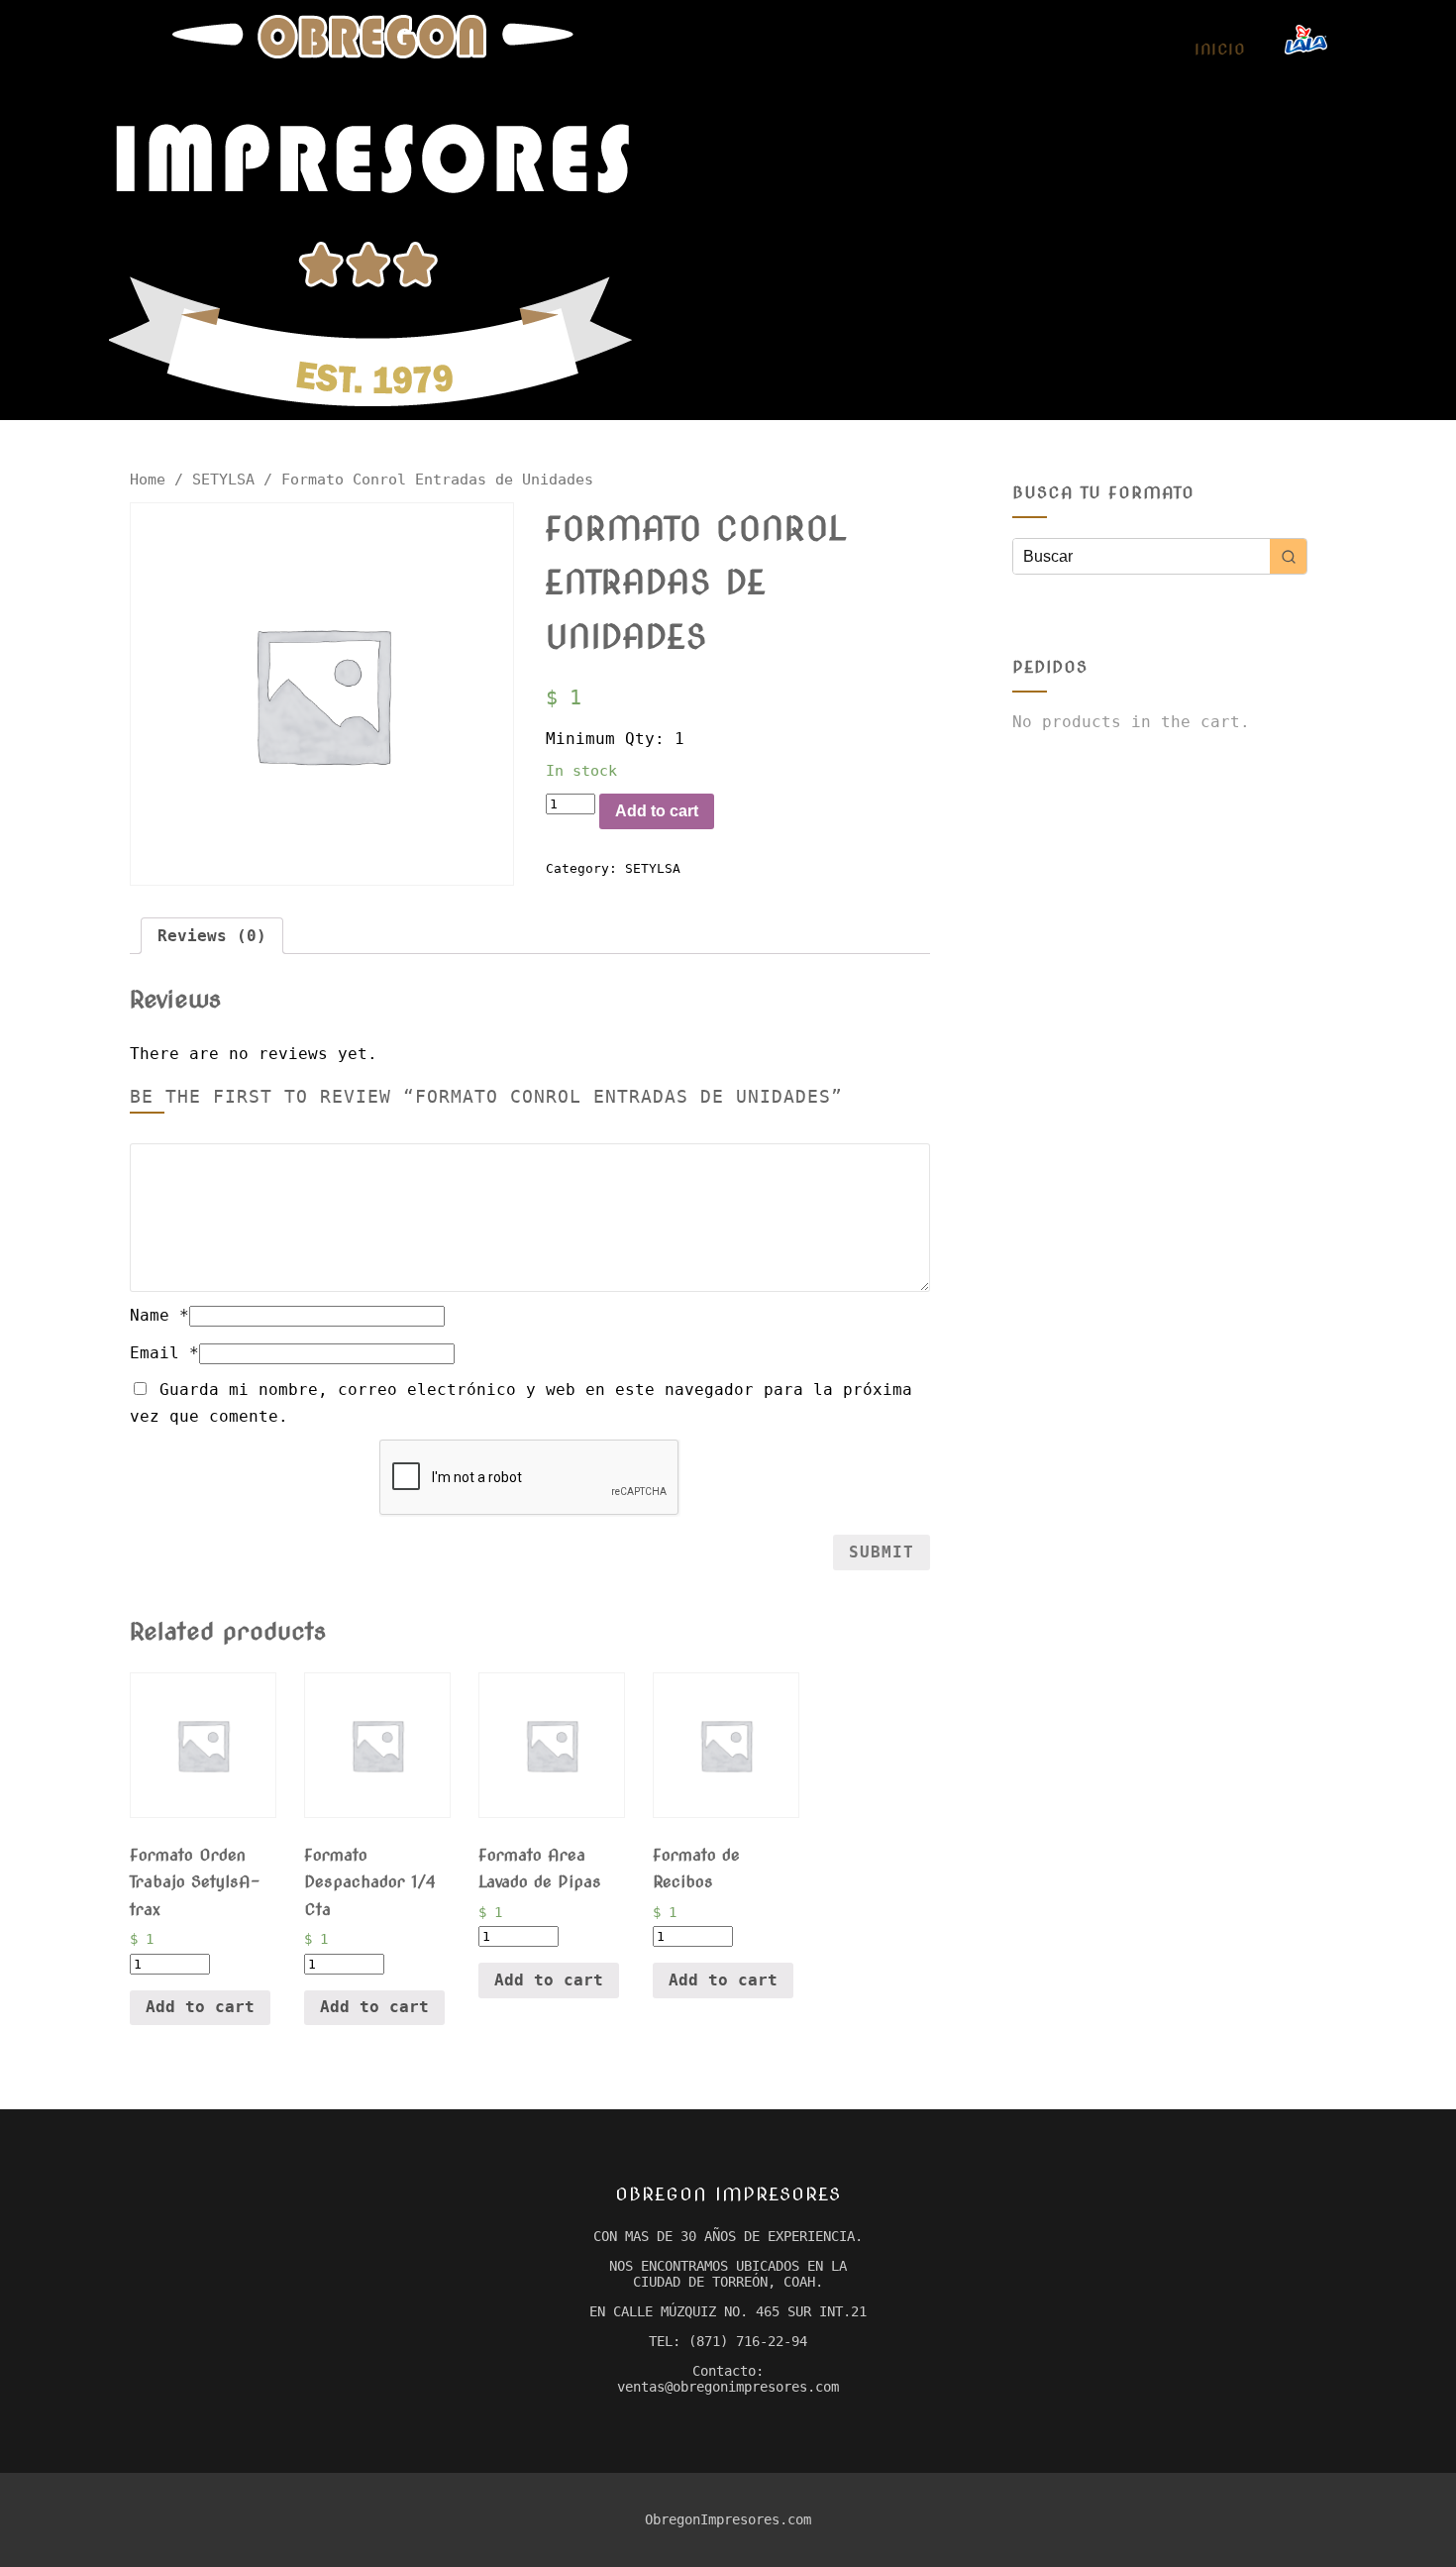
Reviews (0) (212, 936)
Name (159, 1315)
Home (148, 479)
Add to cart (657, 811)
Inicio (1220, 50)
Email (164, 1353)
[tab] (212, 936)
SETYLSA (223, 479)
